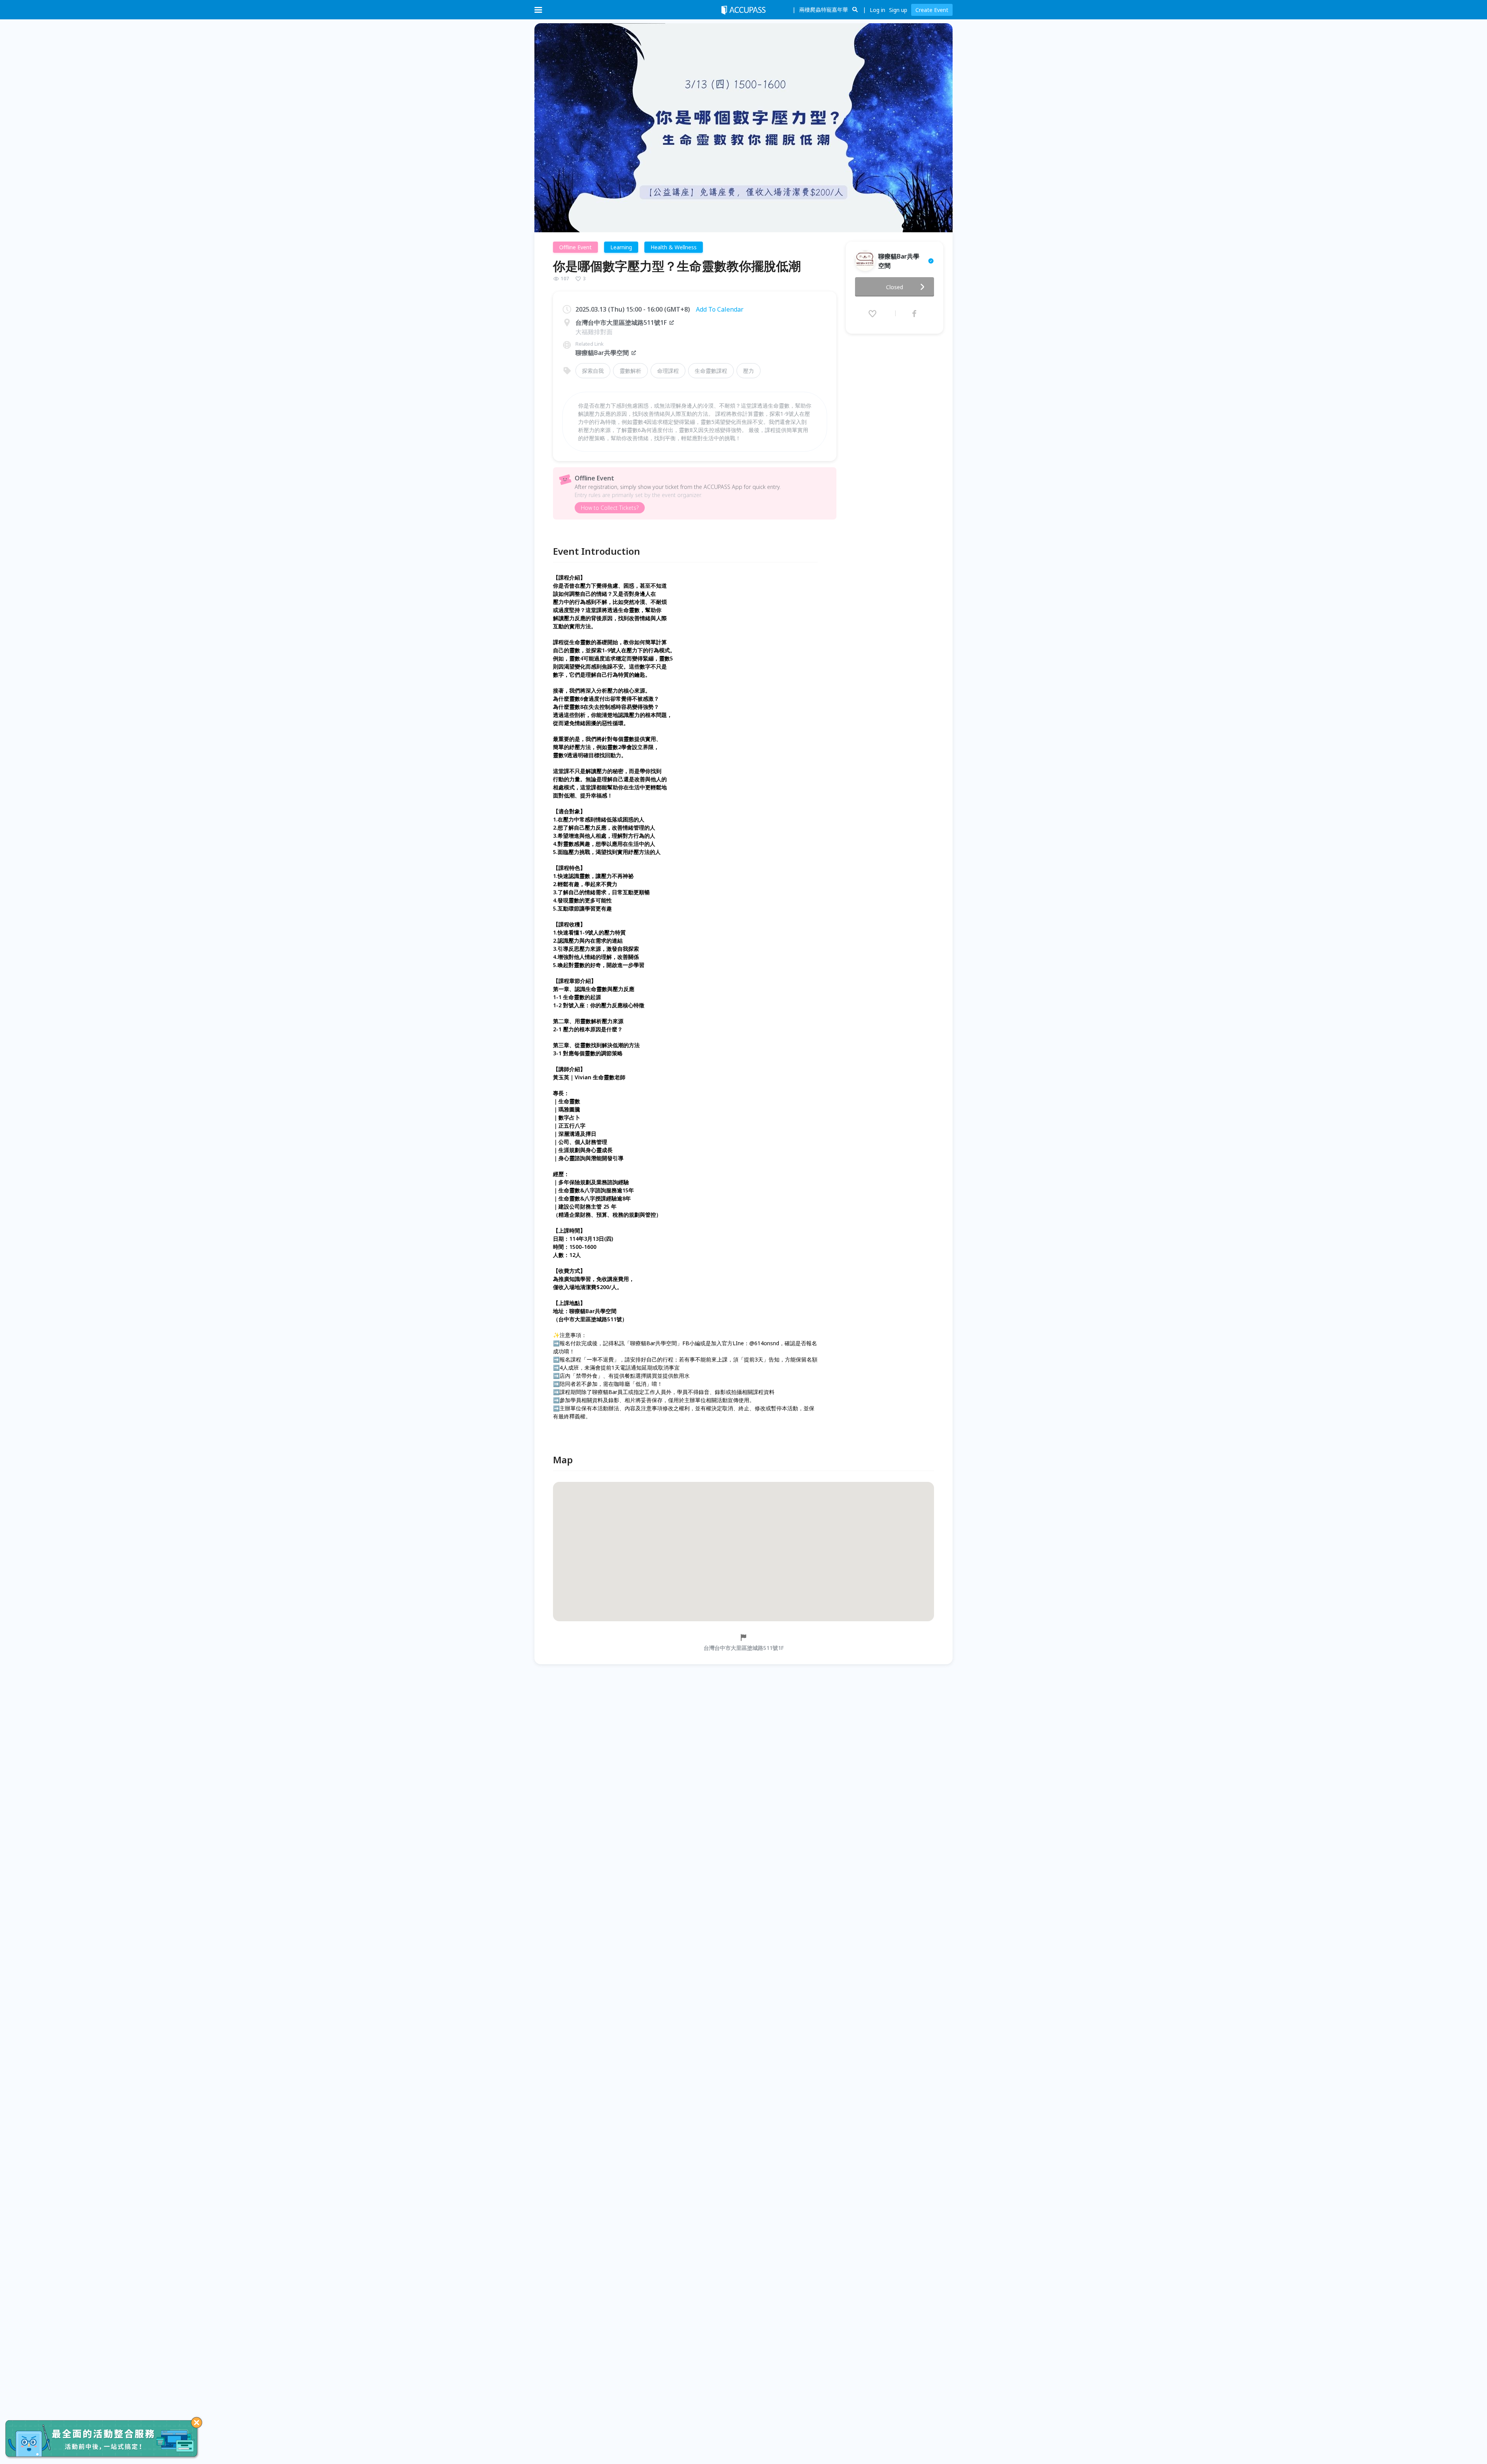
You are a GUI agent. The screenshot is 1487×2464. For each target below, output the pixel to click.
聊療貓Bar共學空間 (602, 353)
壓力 (749, 371)
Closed (895, 287)
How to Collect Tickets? (610, 508)
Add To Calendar (720, 309)
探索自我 (593, 371)
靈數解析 (630, 371)
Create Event (932, 10)
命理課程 (668, 371)
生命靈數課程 (711, 371)
